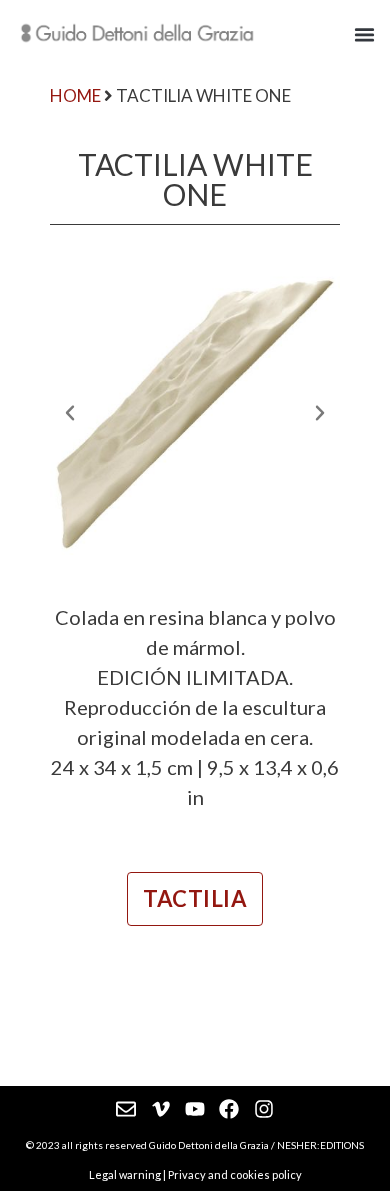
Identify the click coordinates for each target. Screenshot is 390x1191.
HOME (75, 95)
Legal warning (125, 1174)
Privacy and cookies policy (235, 1174)
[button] (365, 34)
